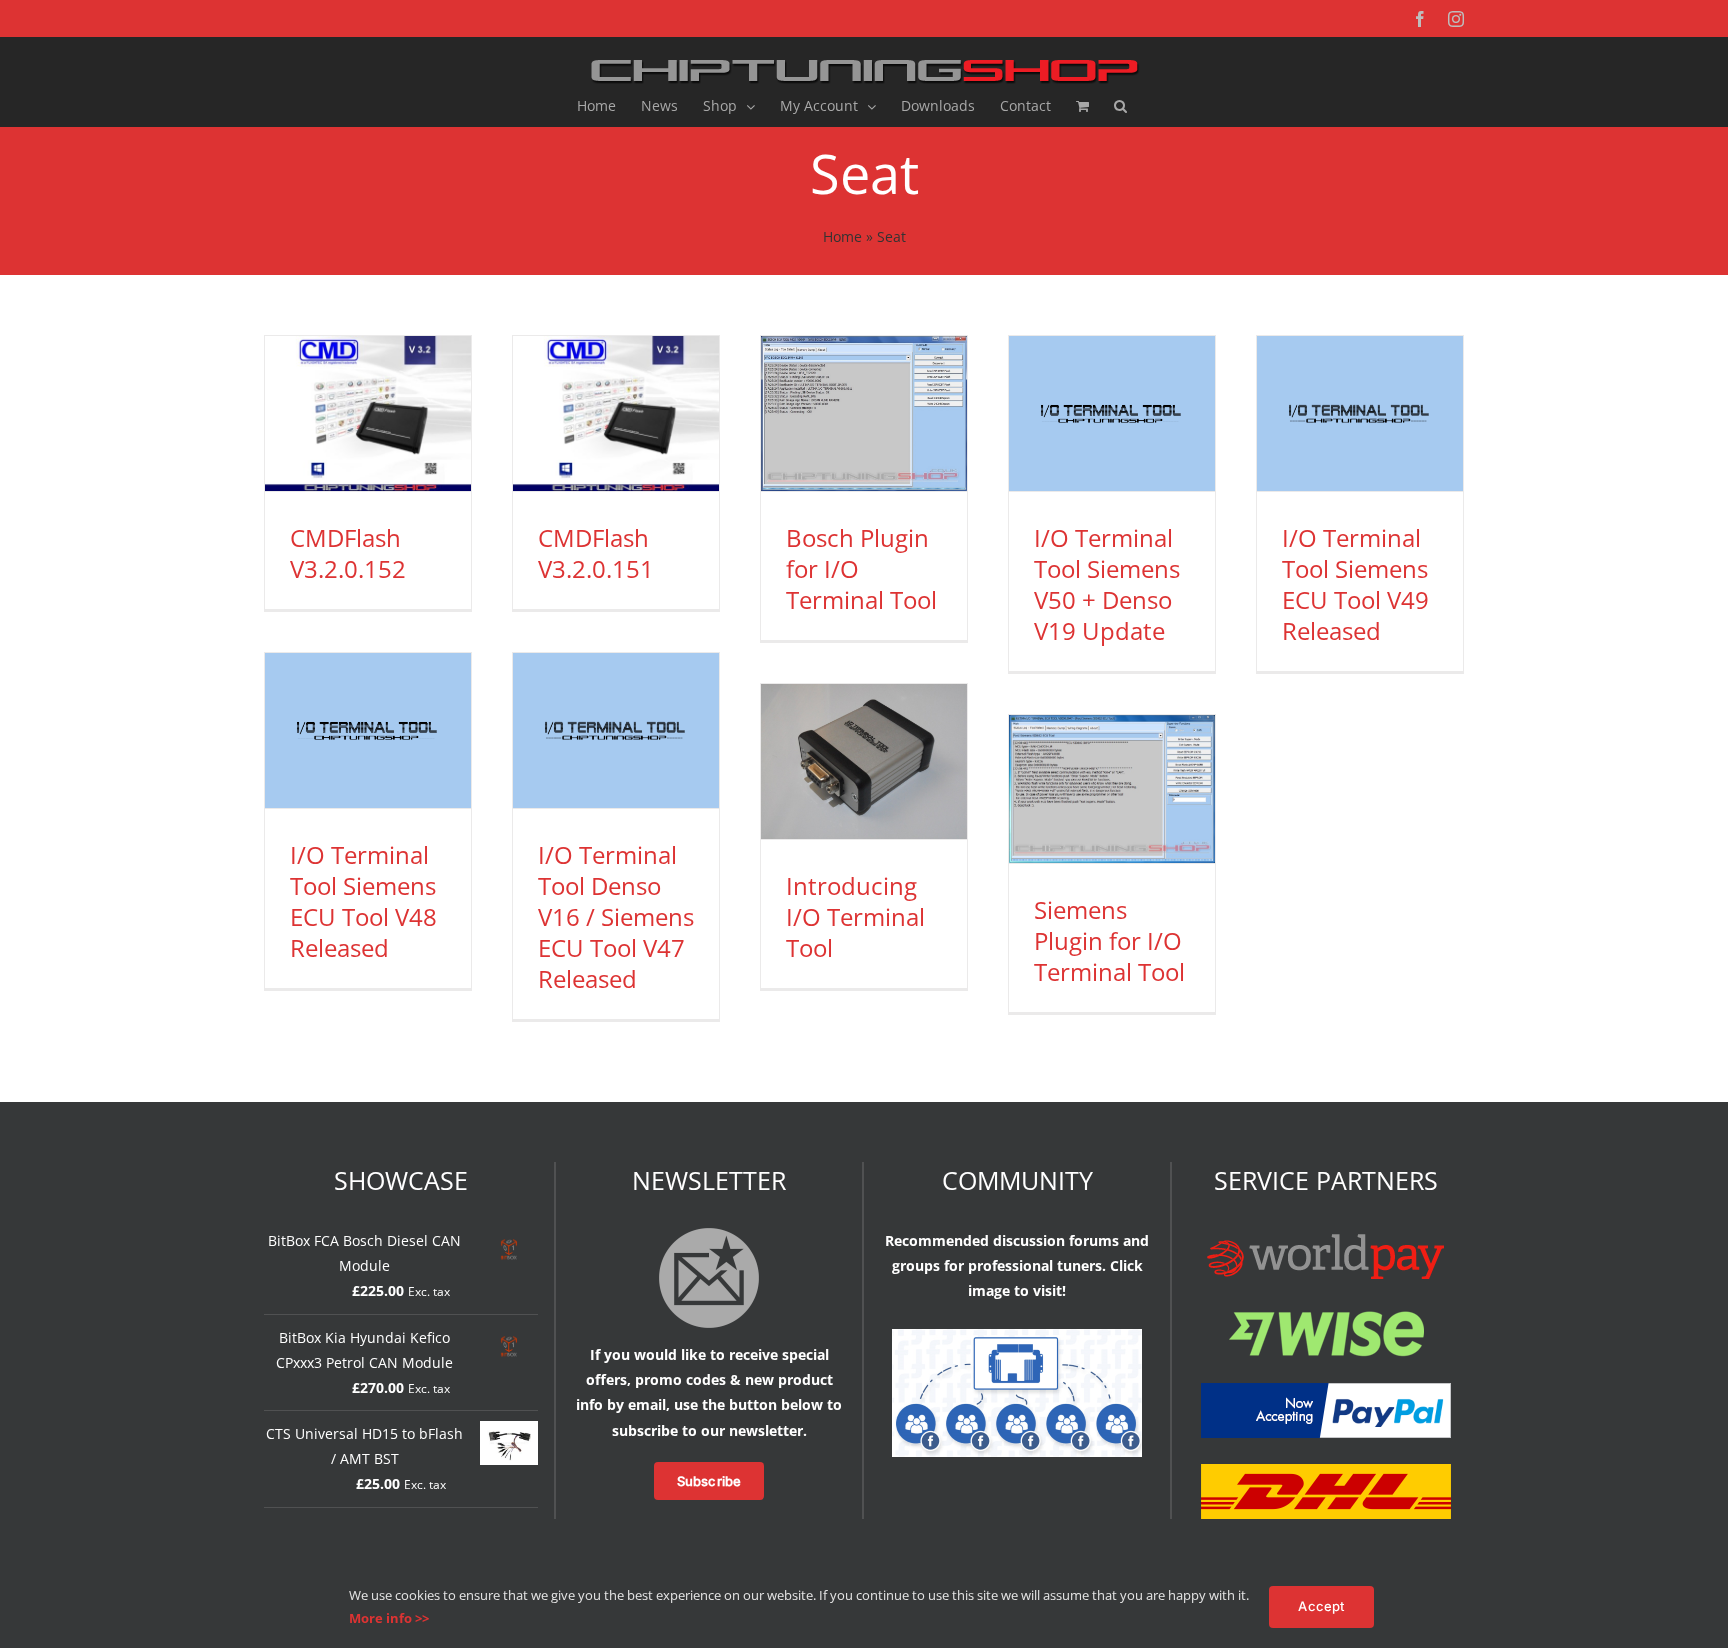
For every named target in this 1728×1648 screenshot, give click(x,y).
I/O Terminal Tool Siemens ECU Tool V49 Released (1355, 584)
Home (842, 236)
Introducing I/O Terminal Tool (855, 916)
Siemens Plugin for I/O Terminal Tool (1109, 940)
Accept (1321, 1606)
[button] (1120, 106)
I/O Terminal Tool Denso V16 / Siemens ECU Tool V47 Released (616, 917)
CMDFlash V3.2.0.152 (348, 553)
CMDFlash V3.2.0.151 (596, 553)
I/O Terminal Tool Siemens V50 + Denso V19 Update (1107, 584)
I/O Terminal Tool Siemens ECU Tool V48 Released (363, 901)
